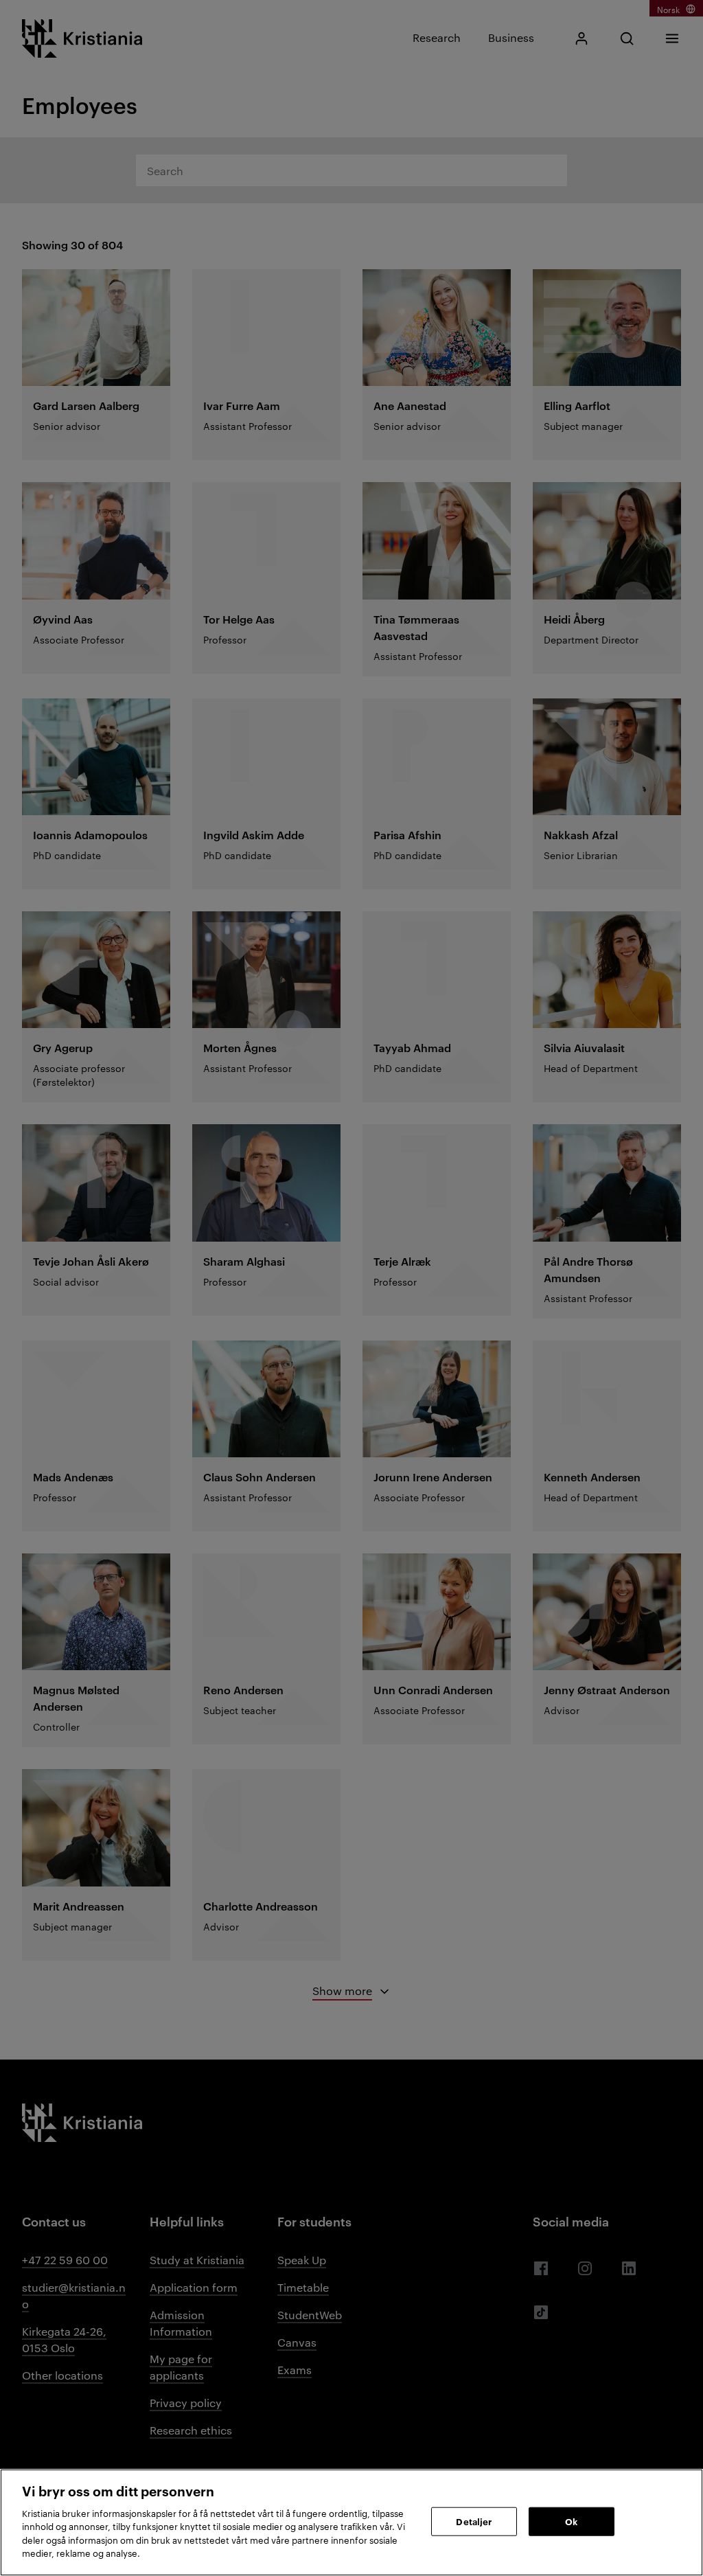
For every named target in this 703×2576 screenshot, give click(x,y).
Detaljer (474, 2521)
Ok (571, 2521)
